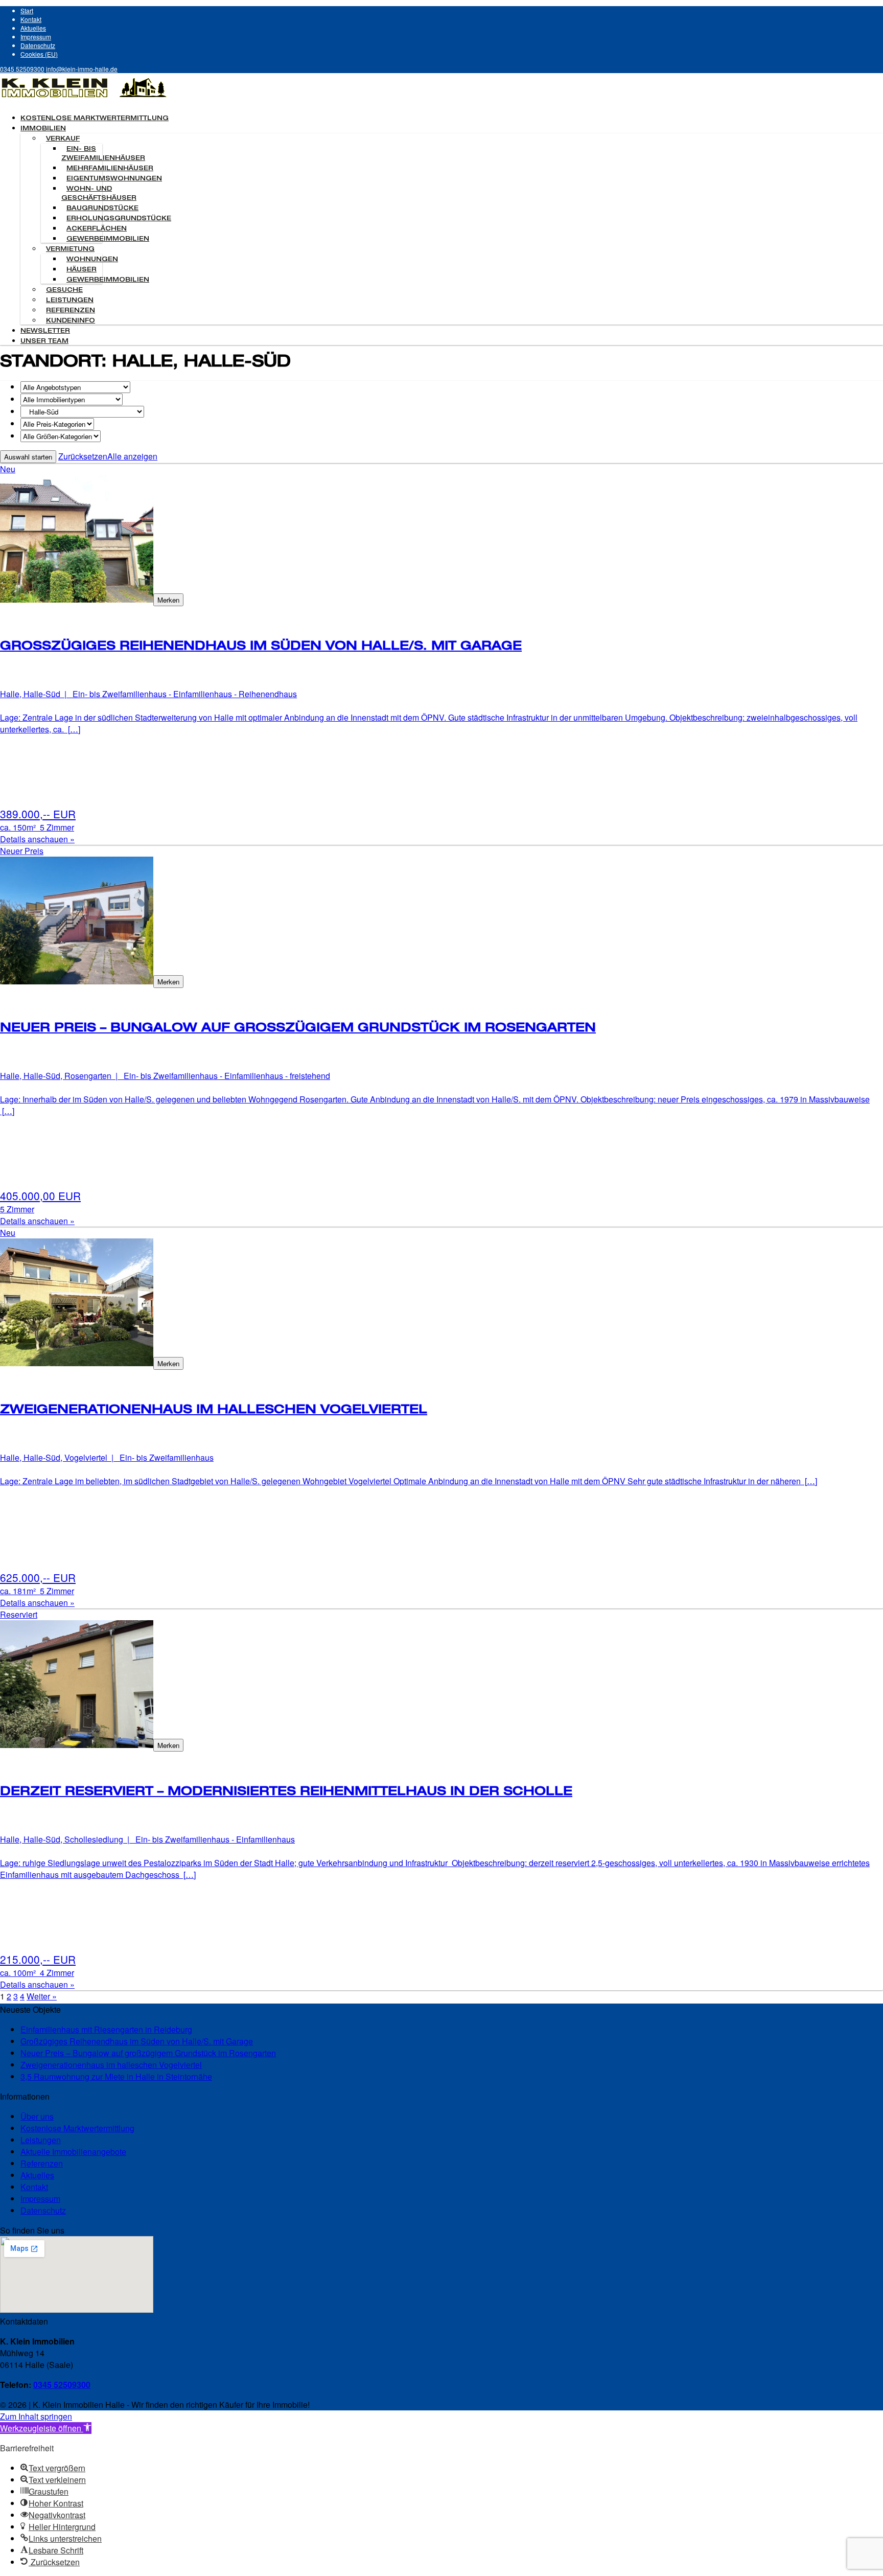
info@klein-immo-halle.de (82, 69)
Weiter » (42, 1996)
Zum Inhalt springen (36, 2416)
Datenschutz (38, 45)
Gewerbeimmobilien (108, 239)
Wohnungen (92, 260)
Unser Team (44, 341)
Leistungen (70, 301)
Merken (168, 600)
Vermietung (70, 249)
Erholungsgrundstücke (119, 219)
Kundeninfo (71, 321)
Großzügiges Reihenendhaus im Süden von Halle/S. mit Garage (137, 2041)
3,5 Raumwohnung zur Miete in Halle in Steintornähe (116, 2076)
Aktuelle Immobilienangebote (73, 2152)
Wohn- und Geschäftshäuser (99, 194)
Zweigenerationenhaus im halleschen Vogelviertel (111, 2065)
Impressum (36, 37)
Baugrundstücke (102, 209)
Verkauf (63, 139)
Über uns (37, 2116)
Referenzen (71, 311)
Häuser (82, 270)
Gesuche (64, 290)
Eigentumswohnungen (114, 179)
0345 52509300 (22, 69)
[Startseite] (84, 99)
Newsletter (45, 331)
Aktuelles (33, 28)
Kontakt (31, 19)
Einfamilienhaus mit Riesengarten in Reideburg (106, 2029)
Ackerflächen (97, 229)
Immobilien (43, 129)
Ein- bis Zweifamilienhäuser (103, 154)
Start (27, 10)
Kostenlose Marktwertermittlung (95, 119)
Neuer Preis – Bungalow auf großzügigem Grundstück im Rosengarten (148, 2053)
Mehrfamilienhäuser (110, 169)
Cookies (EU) (39, 54)
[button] (46, 2428)
